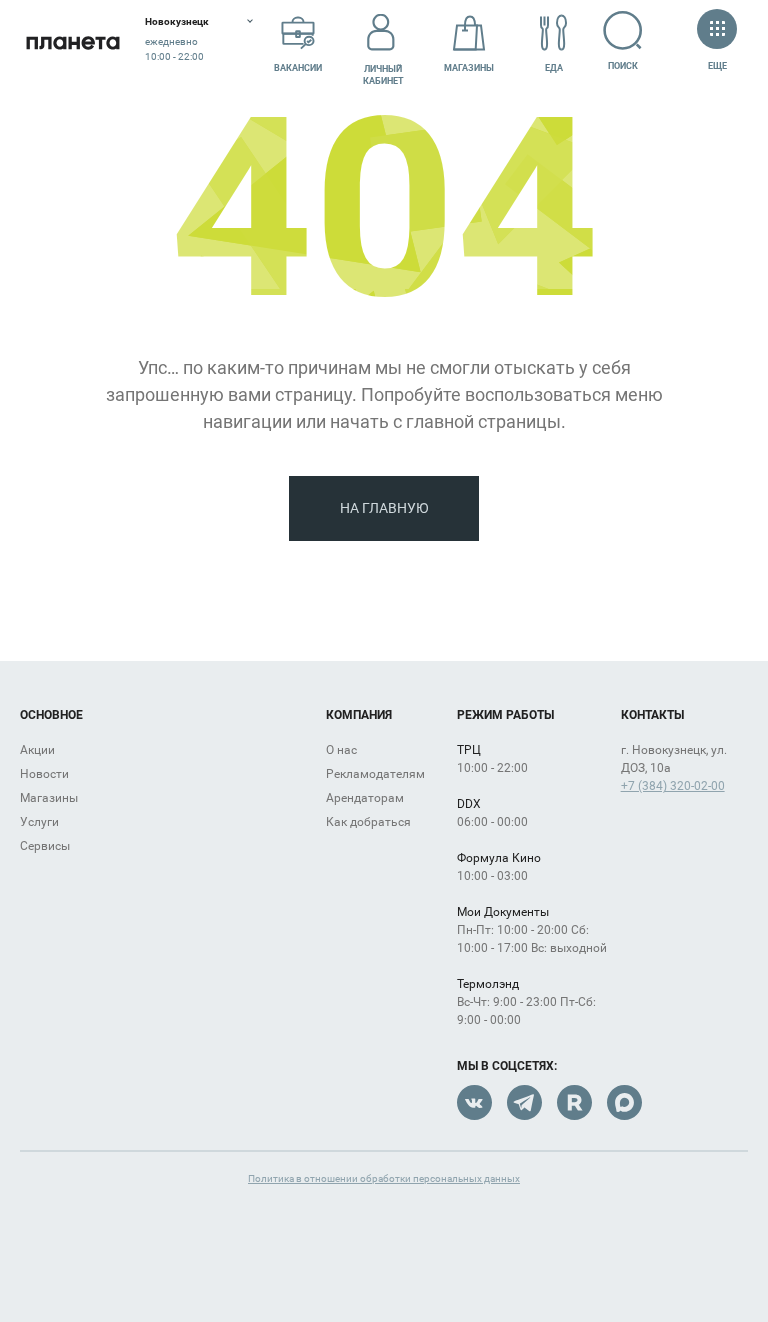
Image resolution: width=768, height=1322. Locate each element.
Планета (72, 42)
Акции (37, 750)
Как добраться (368, 822)
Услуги (39, 822)
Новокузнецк (177, 21)
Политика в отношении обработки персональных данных (384, 1178)
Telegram (524, 1102)
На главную (384, 508)
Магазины (469, 68)
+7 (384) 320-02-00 (673, 786)
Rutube (574, 1102)
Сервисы (45, 846)
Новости (44, 774)
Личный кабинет (383, 75)
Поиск (623, 66)
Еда (554, 68)
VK (474, 1102)
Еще (717, 66)
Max (624, 1102)
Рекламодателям (375, 774)
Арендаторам (365, 798)
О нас (341, 750)
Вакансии (298, 68)
